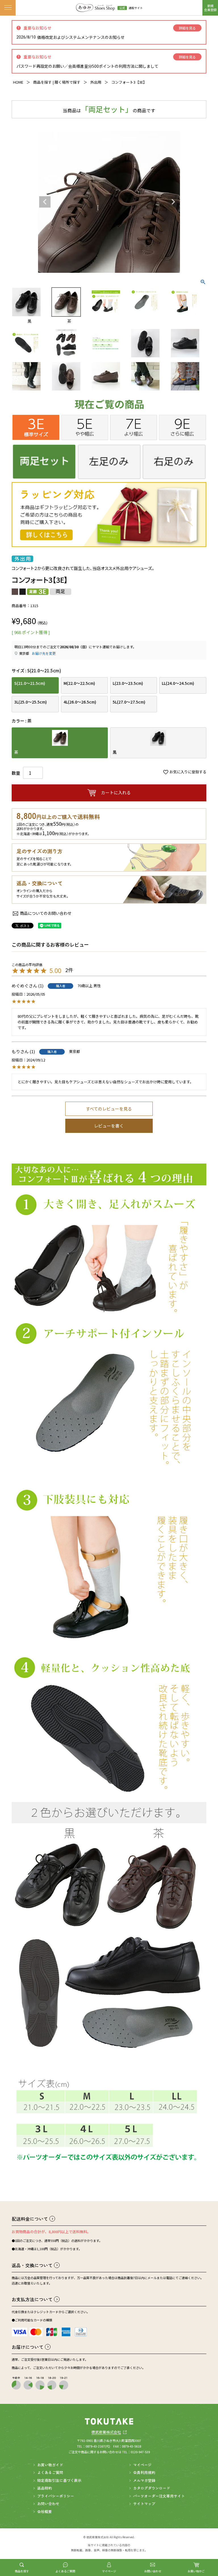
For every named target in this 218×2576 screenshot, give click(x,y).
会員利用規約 (144, 2472)
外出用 (96, 82)
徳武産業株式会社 (109, 2432)
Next (173, 202)
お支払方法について (32, 2299)
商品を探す (22, 2571)
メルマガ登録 (144, 2480)
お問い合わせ (153, 2571)
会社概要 (45, 2511)
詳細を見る (187, 28)
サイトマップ (144, 2504)
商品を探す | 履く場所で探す (57, 82)
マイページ (109, 2571)
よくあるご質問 (65, 2571)
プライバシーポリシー (56, 2496)
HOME (18, 82)
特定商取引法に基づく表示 (59, 2480)
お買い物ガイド (50, 2465)
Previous (45, 202)
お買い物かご (196, 2571)
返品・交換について (32, 2265)
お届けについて (28, 2347)
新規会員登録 (210, 8)
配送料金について (30, 2219)
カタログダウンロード (152, 2488)
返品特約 (45, 2488)
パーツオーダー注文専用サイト (159, 2496)
